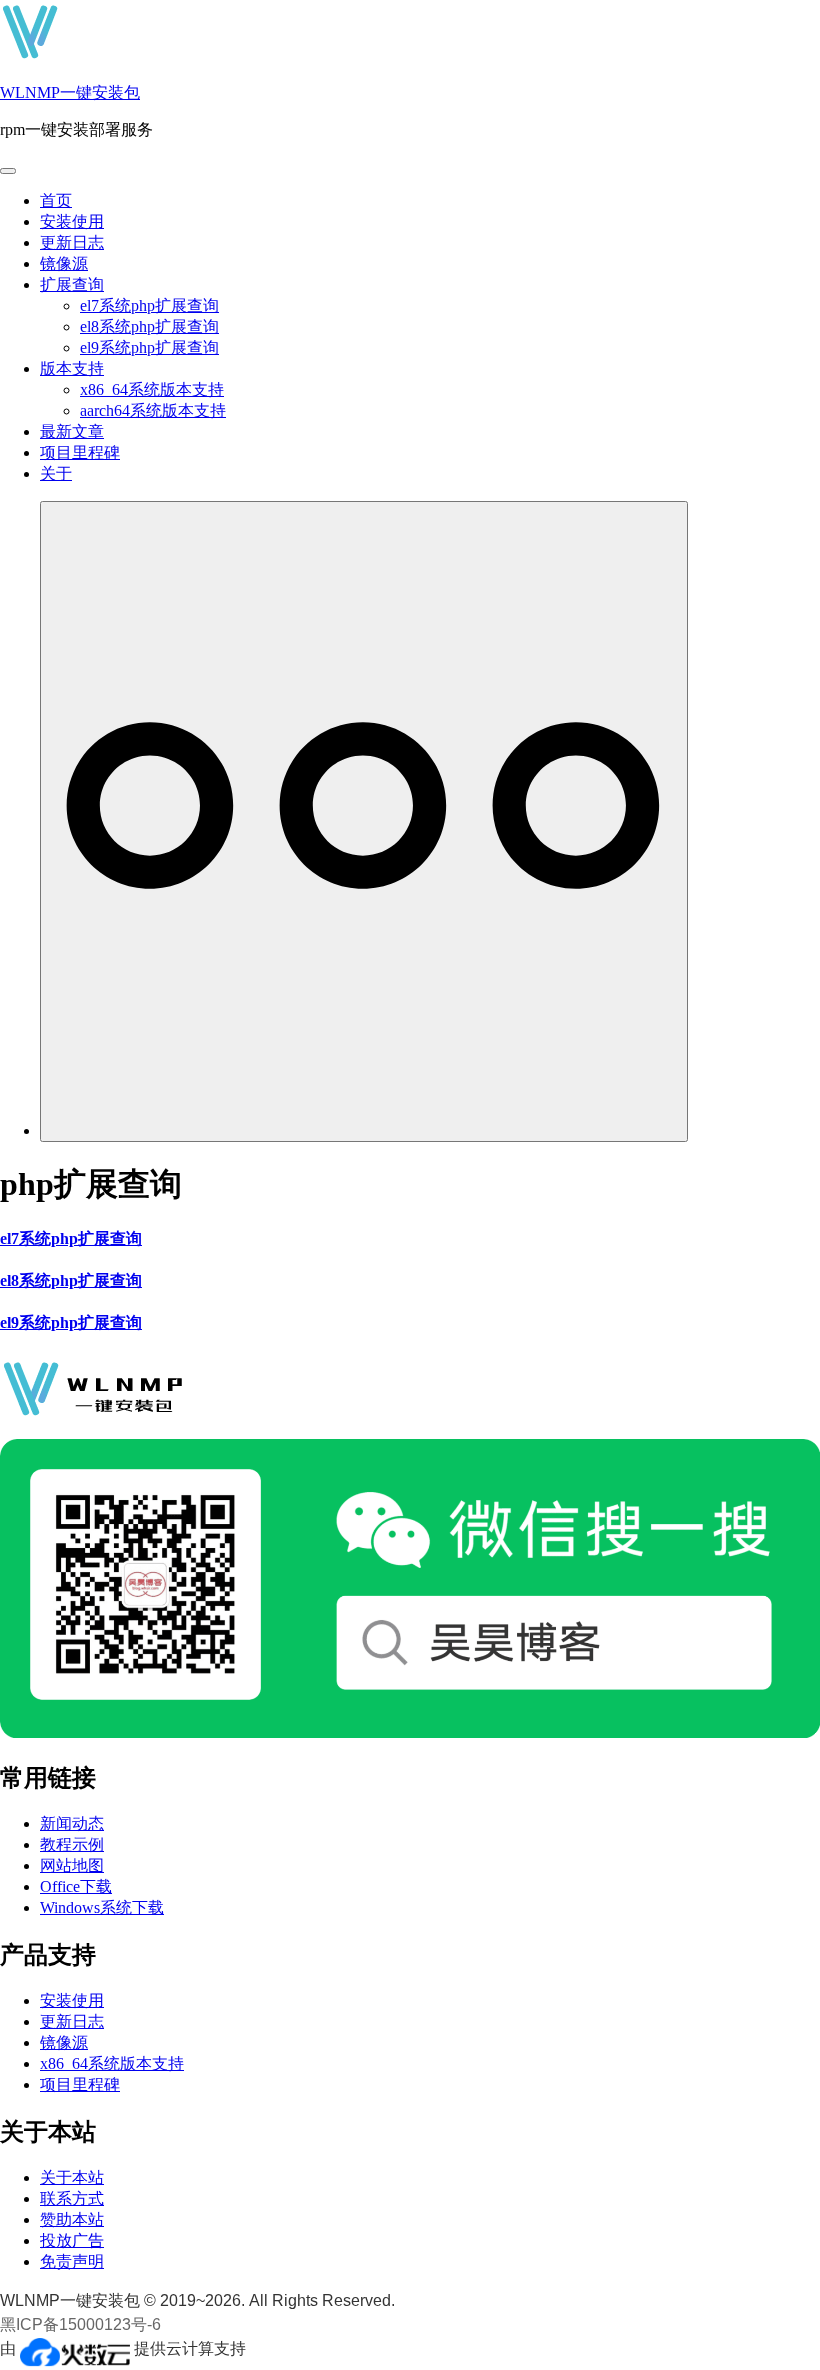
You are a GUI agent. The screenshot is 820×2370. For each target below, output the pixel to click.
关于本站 (72, 2177)
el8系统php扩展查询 (149, 326)
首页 (56, 200)
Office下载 (76, 1886)
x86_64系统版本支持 (152, 389)
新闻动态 (72, 1823)
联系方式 (72, 2198)
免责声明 (72, 2261)
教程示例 (72, 1844)
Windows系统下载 (102, 1907)
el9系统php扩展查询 (149, 347)
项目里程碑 (80, 452)
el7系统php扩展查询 (149, 305)
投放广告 (72, 2240)
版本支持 (72, 368)
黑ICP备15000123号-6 (80, 2324)
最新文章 (72, 431)
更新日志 (72, 242)
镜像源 (64, 263)
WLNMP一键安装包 (70, 92)
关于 (56, 473)
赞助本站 (72, 2219)
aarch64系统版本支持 (153, 410)
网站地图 (72, 1865)
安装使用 (72, 221)
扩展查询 (72, 284)
